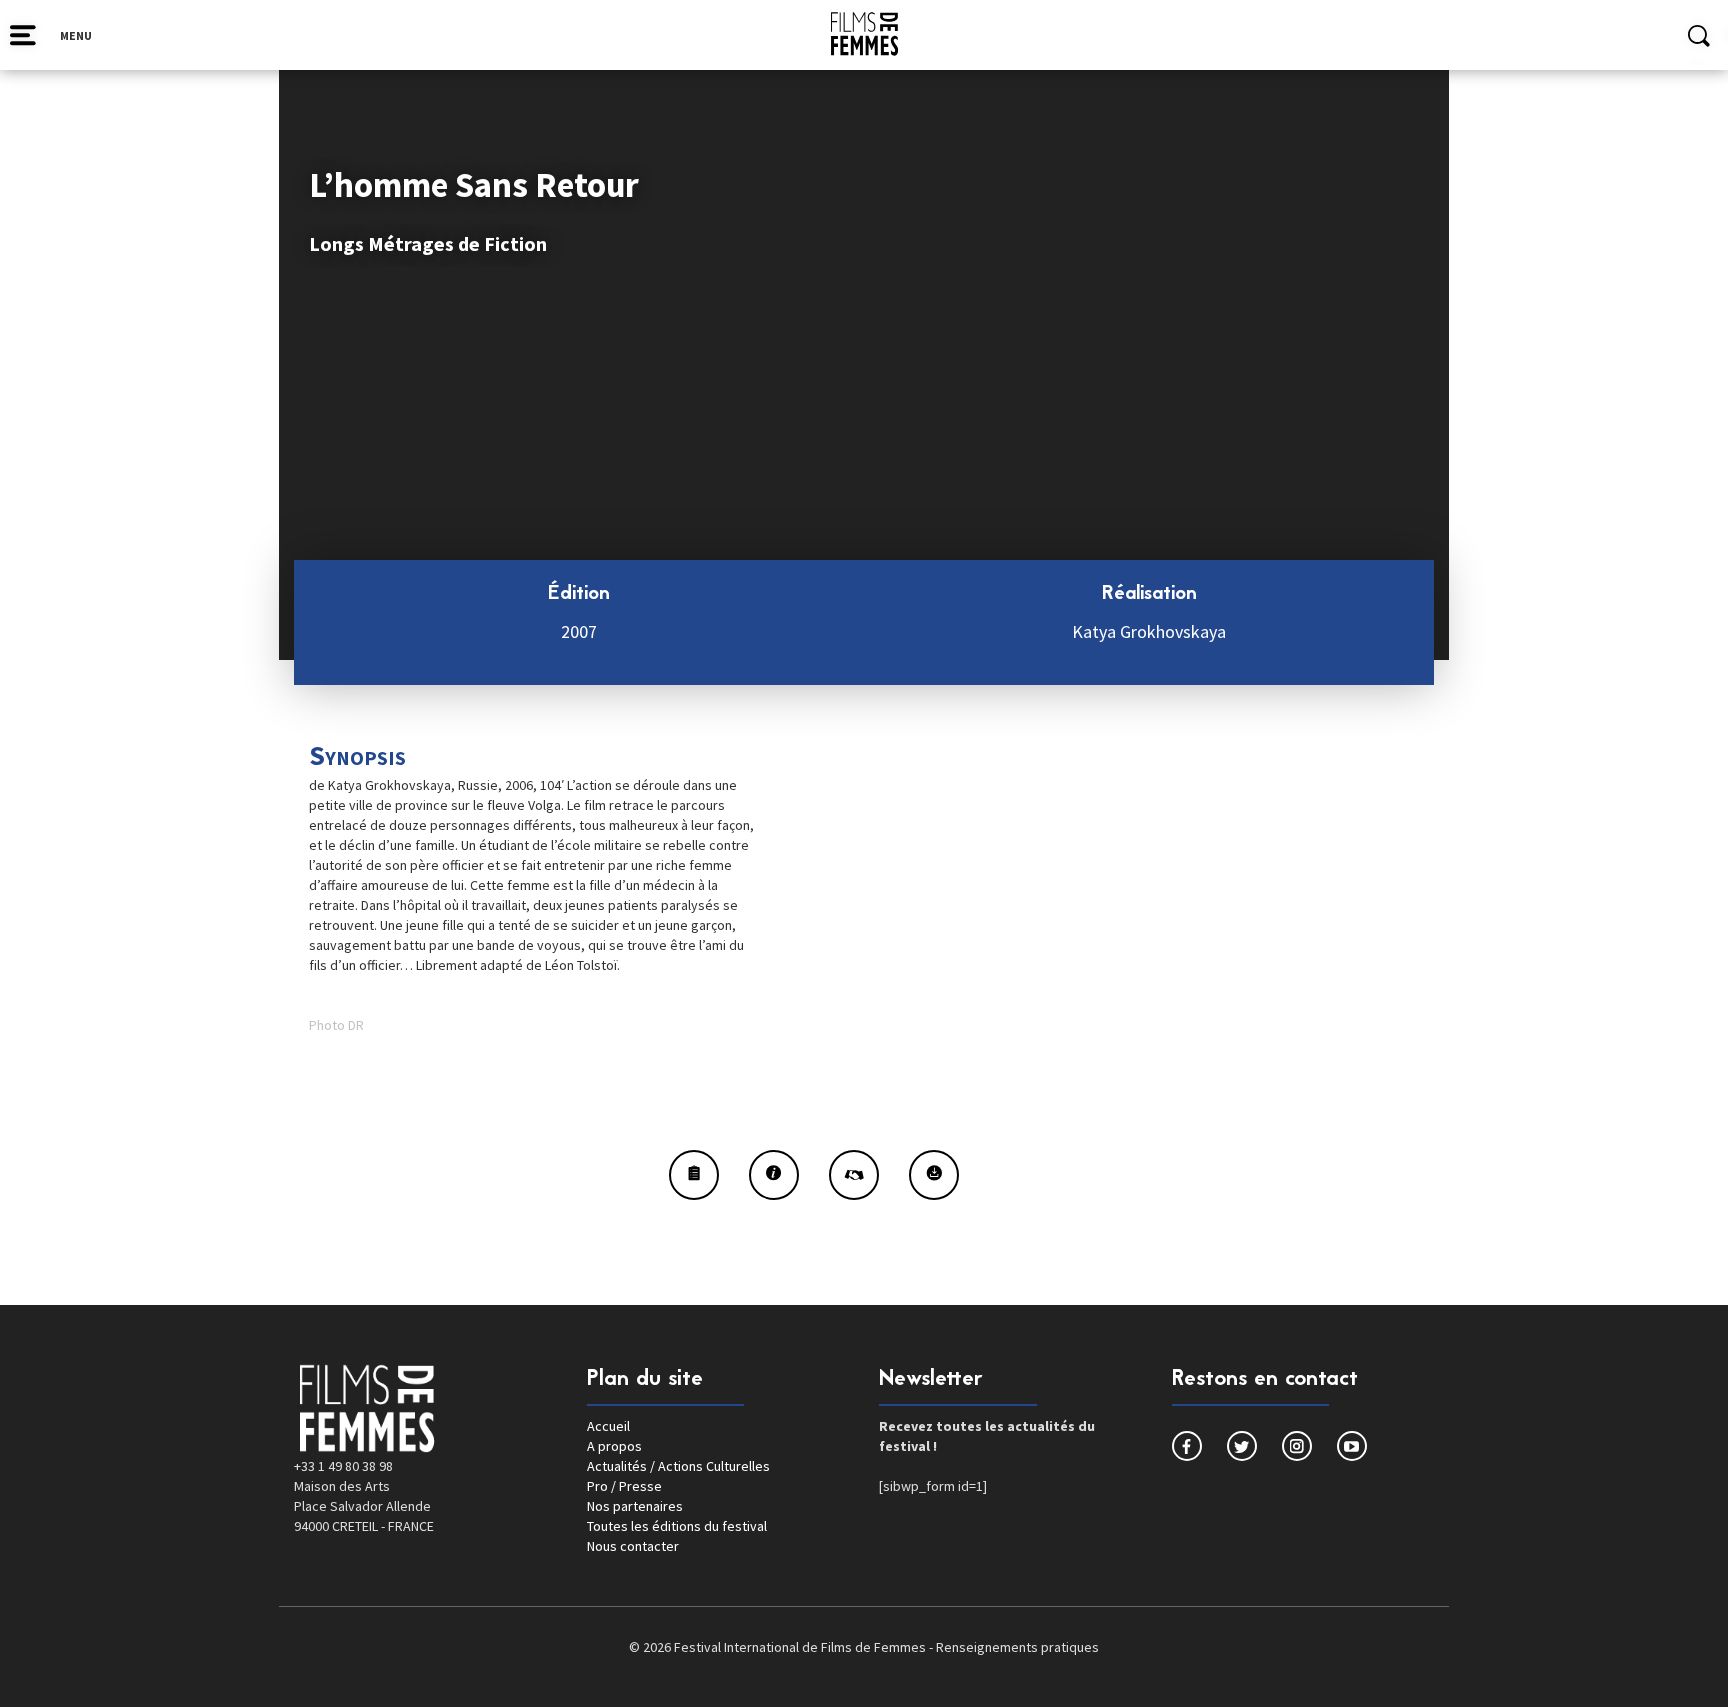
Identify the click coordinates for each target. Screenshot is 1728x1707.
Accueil (608, 1426)
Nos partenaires (635, 1506)
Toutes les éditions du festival (677, 1526)
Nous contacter (633, 1546)
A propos (614, 1446)
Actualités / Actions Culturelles (678, 1466)
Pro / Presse (624, 1486)
